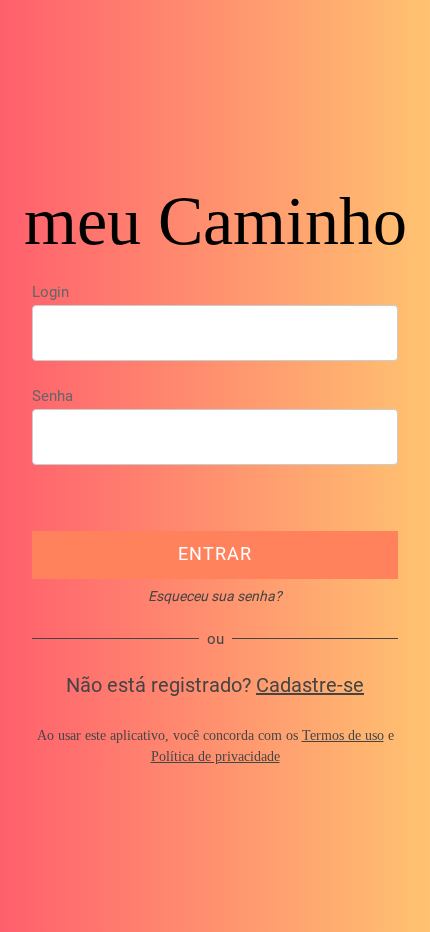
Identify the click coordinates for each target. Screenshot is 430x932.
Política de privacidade (215, 756)
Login (50, 292)
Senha (52, 396)
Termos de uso (343, 735)
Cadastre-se (310, 685)
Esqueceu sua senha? (215, 596)
